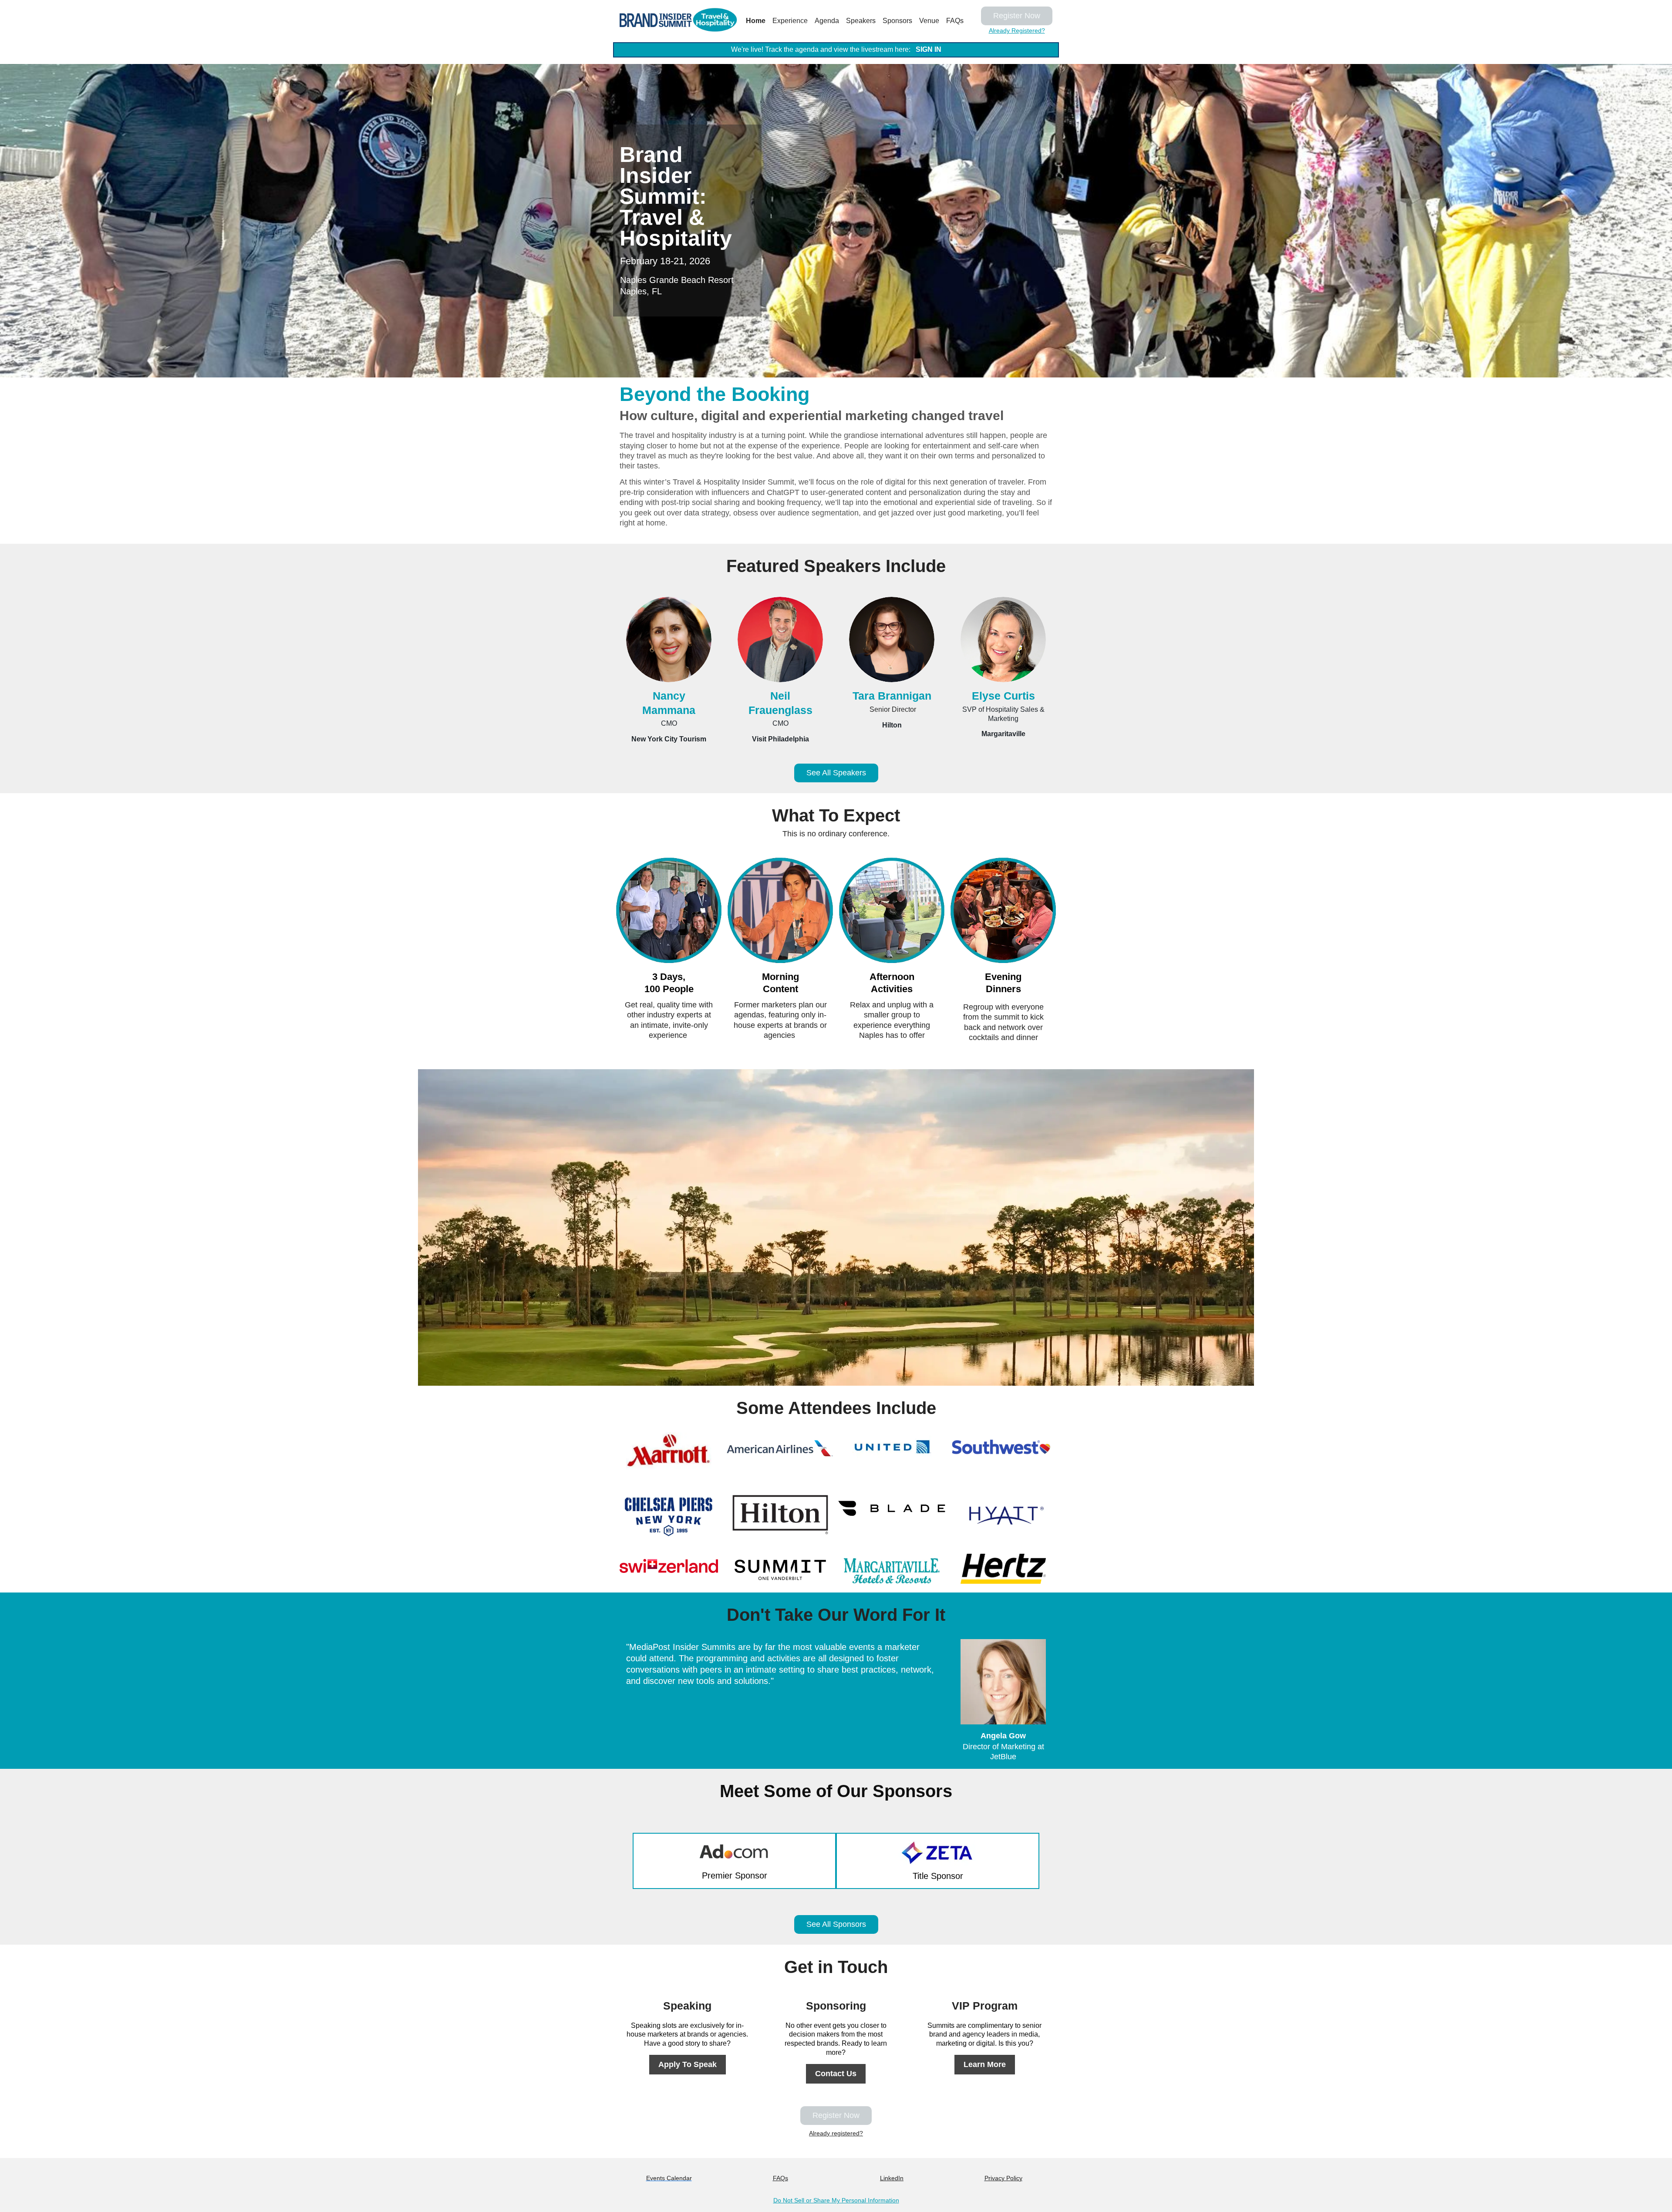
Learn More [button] (985, 2064)
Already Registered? (1017, 30)
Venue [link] (929, 21)
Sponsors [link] (897, 21)
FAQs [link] (955, 21)
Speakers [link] (861, 21)
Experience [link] (790, 21)
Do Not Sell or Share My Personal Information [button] (836, 2200)
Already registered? (836, 2133)
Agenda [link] (827, 21)
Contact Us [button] (836, 2074)
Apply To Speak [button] (688, 2064)
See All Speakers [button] (836, 773)
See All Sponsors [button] (836, 1924)
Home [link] (756, 21)
